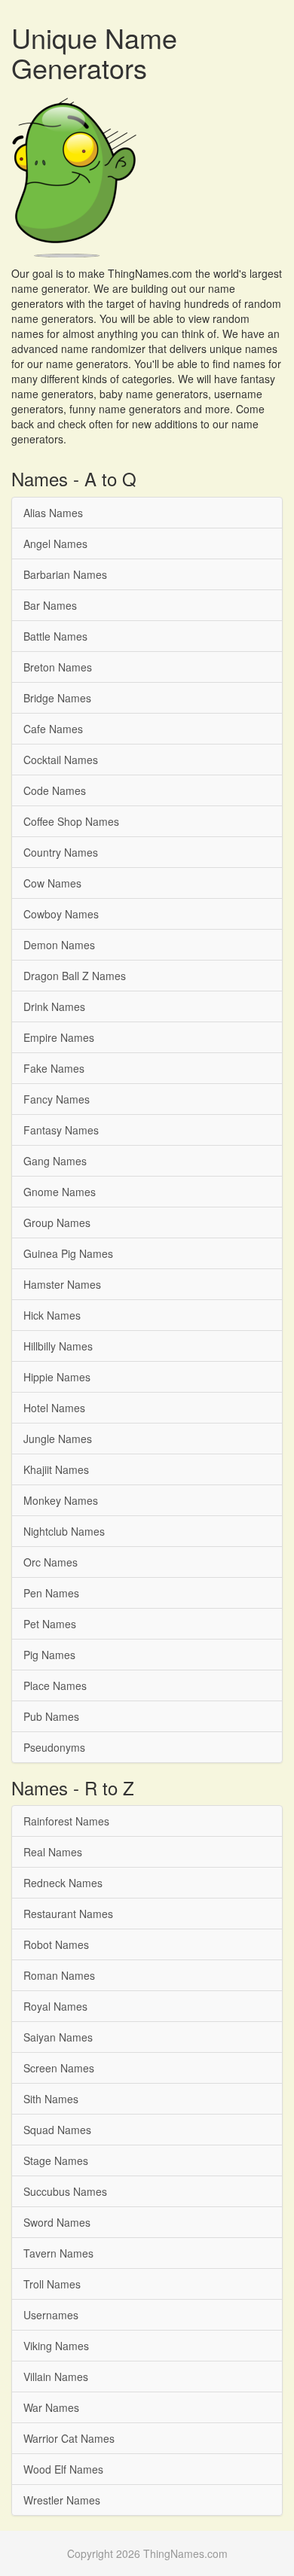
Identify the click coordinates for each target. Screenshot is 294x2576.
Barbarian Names (65, 574)
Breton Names (58, 667)
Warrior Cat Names (69, 2438)
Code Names (55, 790)
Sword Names (57, 2222)
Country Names (61, 852)
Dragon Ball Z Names (75, 976)
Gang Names (55, 1161)
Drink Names (54, 1006)
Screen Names (59, 2068)
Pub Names (51, 1716)
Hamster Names (62, 1284)
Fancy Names (57, 1099)
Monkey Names (61, 1500)
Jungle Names (58, 1439)
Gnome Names (60, 1192)
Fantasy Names (61, 1130)
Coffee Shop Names (71, 821)
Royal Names (55, 2006)
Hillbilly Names (58, 1346)
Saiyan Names (58, 2037)
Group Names (57, 1223)
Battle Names (55, 636)
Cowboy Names (61, 914)
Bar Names (50, 605)
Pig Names (49, 1655)
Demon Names (59, 945)
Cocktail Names (61, 760)
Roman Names (59, 1975)
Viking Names (56, 2346)
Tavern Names (58, 2253)
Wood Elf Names (63, 2469)
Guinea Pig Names (68, 1253)
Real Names (53, 1852)
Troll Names (52, 2284)
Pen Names (51, 1593)
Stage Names (56, 2160)
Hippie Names (57, 1377)
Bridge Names (57, 698)
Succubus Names (65, 2191)
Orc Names (51, 1562)
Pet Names (50, 1624)
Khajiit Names (56, 1469)
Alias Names (53, 513)
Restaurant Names (68, 1914)
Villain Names (56, 2377)
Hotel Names (54, 1408)
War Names (51, 2407)
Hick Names (52, 1315)
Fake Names (54, 1068)
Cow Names (52, 883)
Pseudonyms (54, 1747)
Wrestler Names (62, 2500)
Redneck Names (63, 1883)
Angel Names (55, 544)
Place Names (55, 1685)
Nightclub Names (64, 1531)
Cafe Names (53, 729)
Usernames (51, 2315)
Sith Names (51, 2099)
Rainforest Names (66, 1821)
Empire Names (59, 1037)
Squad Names (57, 2130)
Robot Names (56, 1944)
